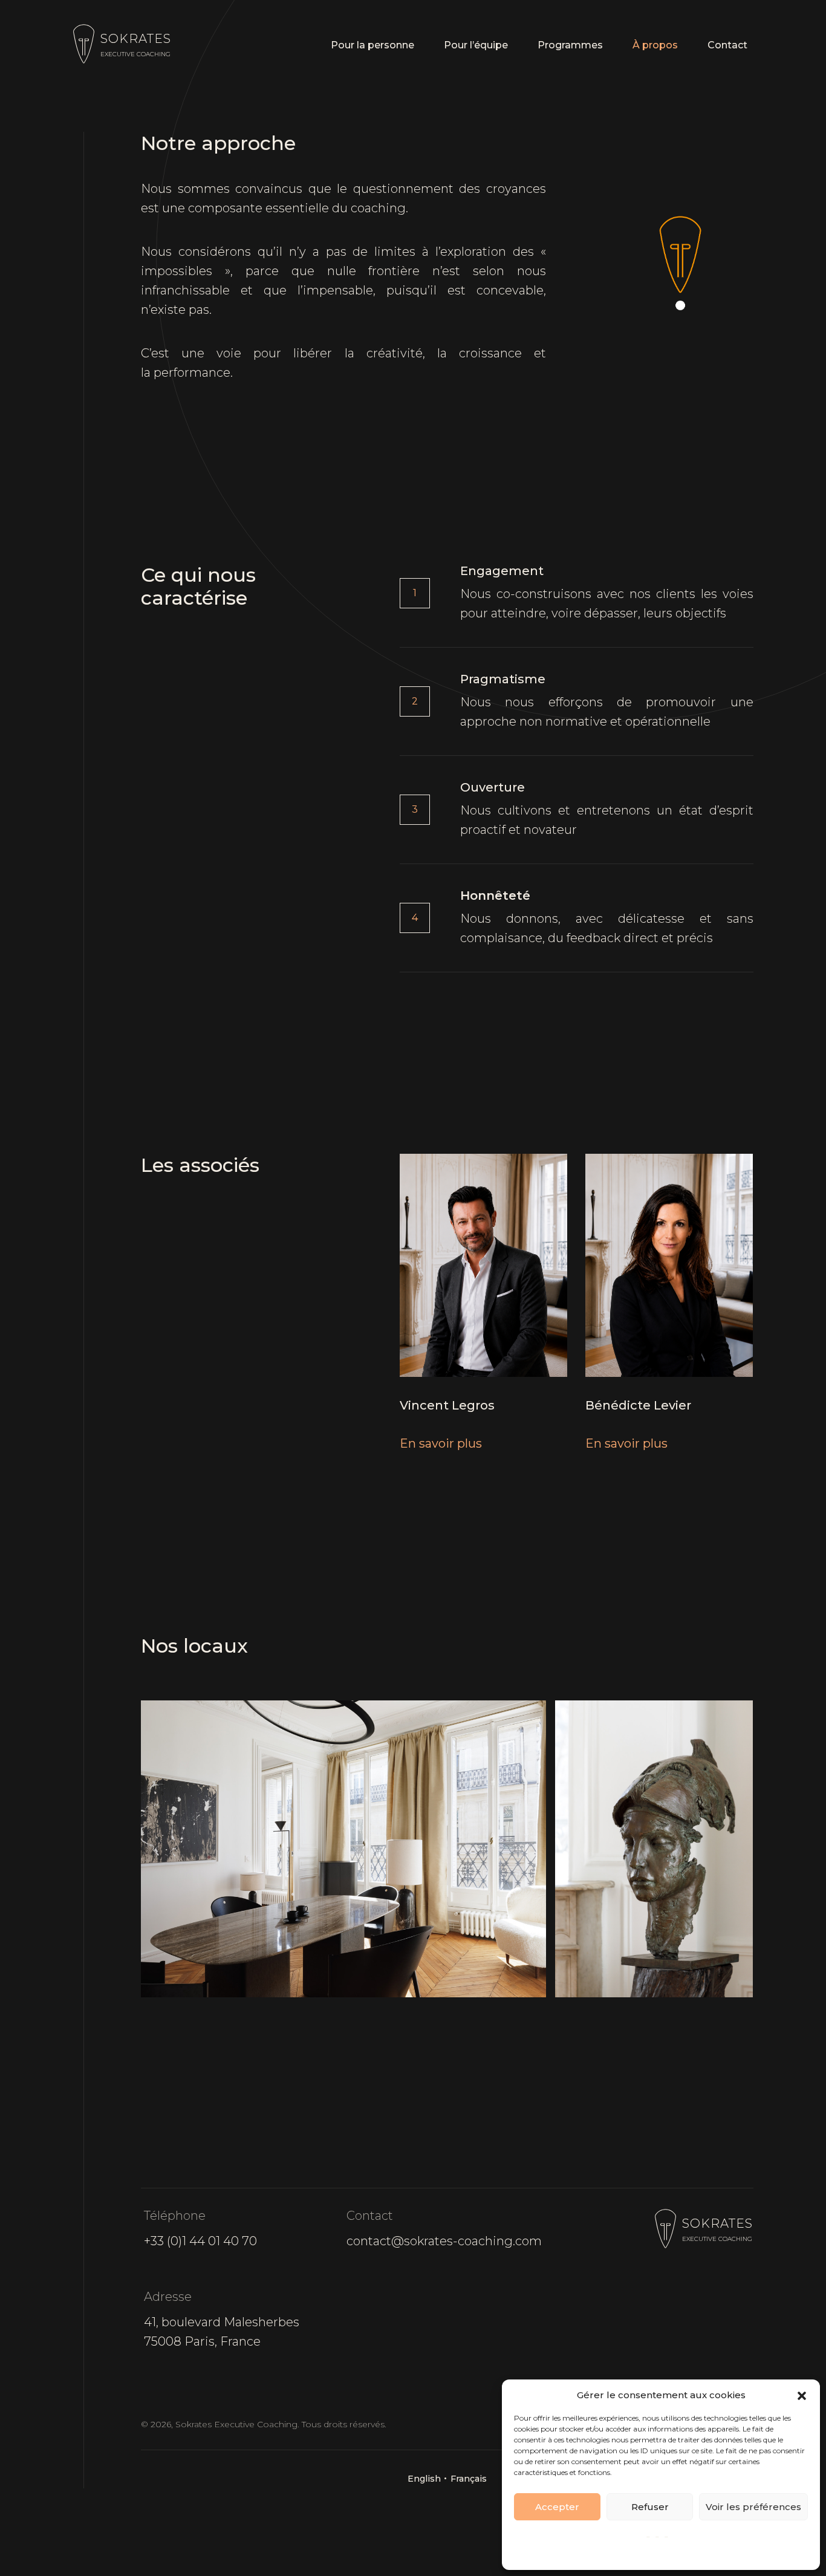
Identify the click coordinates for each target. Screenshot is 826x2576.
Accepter (557, 2507)
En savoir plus (441, 1443)
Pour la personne (372, 45)
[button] (802, 2395)
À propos (655, 45)
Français (469, 2479)
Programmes (570, 45)
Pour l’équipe (476, 45)
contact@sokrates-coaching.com (444, 2241)
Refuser (650, 2507)
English (424, 2479)
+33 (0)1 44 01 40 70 (200, 2241)
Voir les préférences (753, 2507)
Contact (727, 45)
